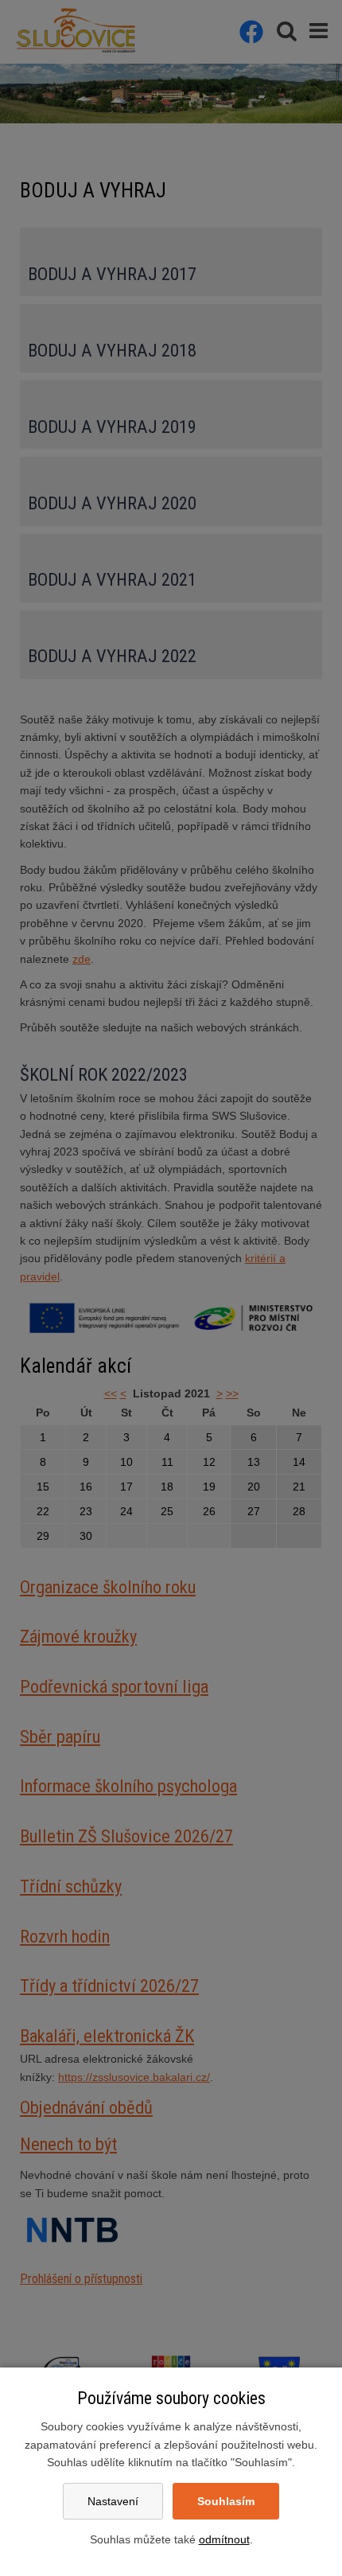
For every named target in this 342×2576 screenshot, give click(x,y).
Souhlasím (226, 2501)
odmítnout (224, 2539)
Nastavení (113, 2501)
